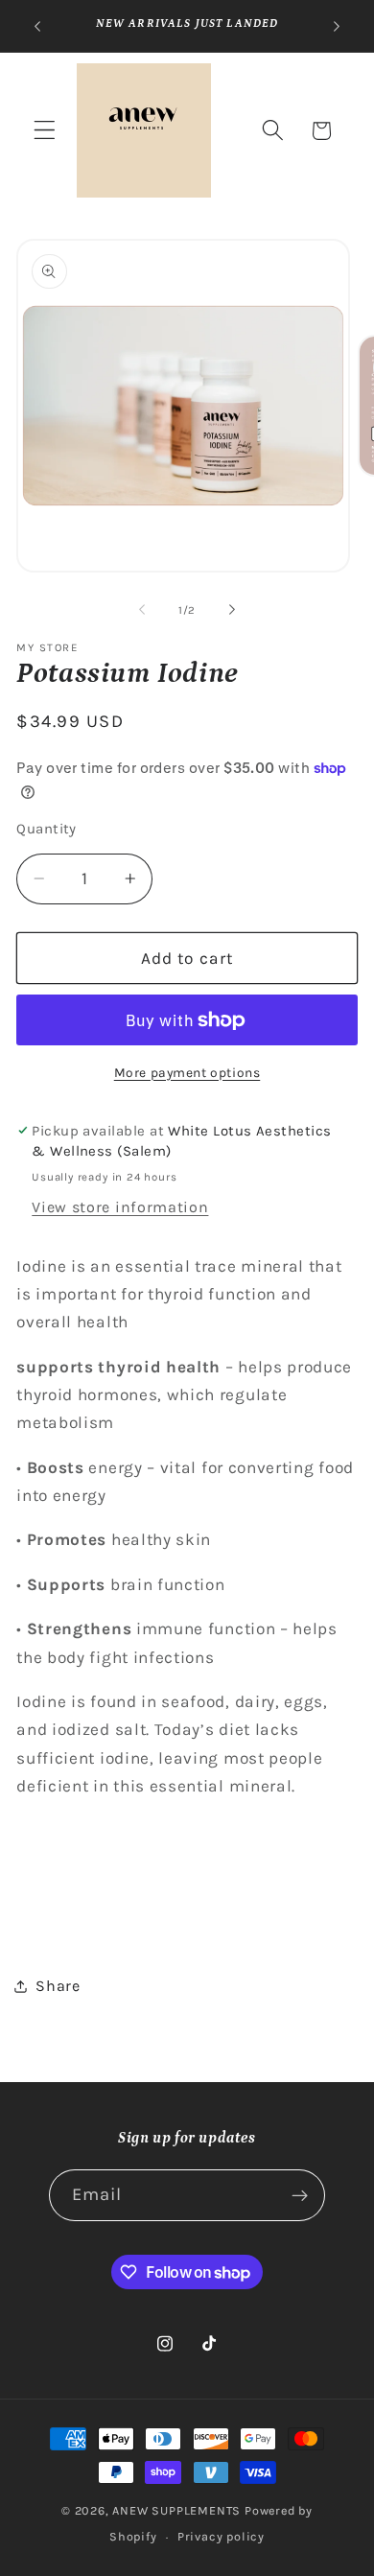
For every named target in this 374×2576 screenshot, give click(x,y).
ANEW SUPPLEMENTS (176, 2510)
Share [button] (58, 1986)
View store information (120, 1207)
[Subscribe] (301, 2195)
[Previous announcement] (37, 26)
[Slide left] (142, 610)
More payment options (187, 1072)
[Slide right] (232, 610)
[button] (45, 131)
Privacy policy (221, 2536)
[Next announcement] (337, 26)
